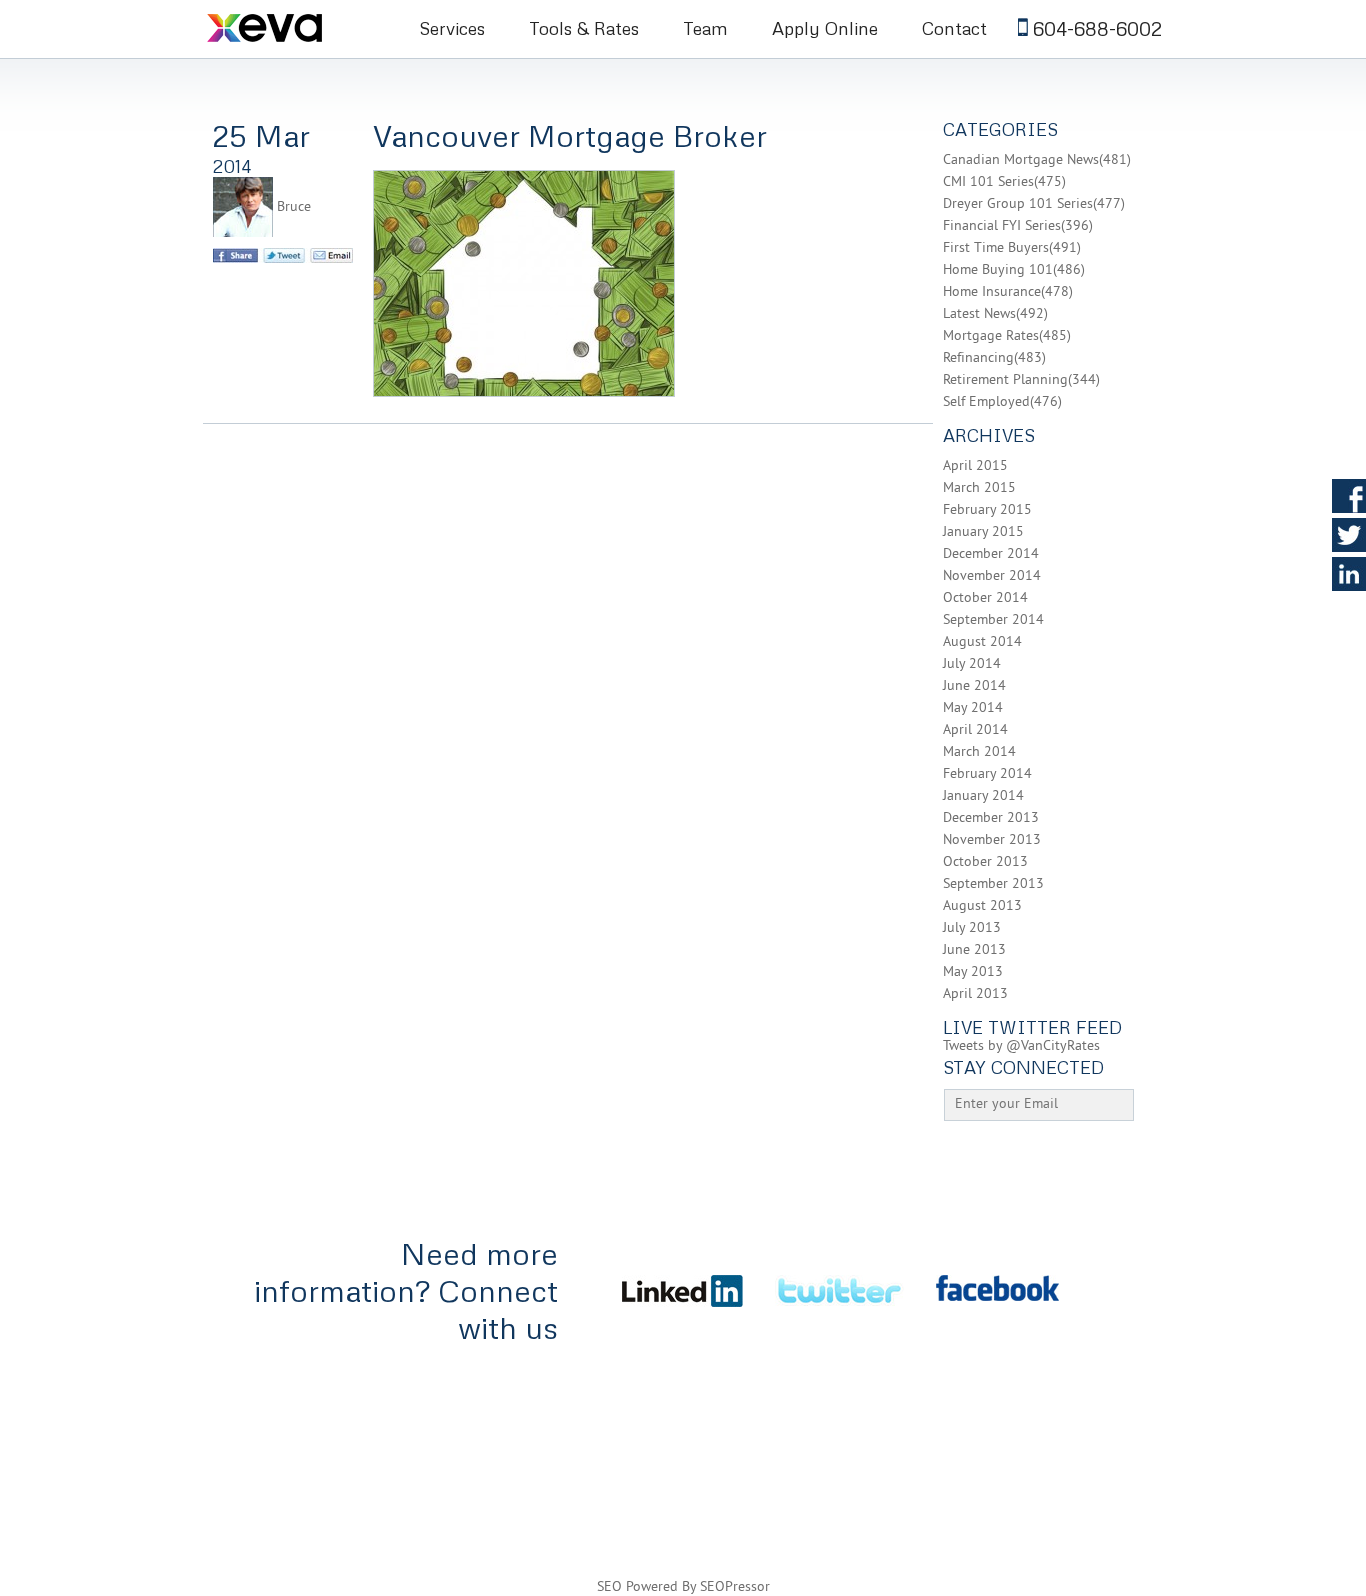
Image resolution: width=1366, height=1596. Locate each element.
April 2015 (975, 466)
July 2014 (972, 664)
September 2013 (993, 884)
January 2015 (983, 532)
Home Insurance (992, 292)
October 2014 (985, 598)
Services (452, 28)
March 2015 (979, 488)
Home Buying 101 (998, 270)
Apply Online (825, 28)
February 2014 (987, 774)
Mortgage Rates (991, 336)
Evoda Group (1123, 1474)
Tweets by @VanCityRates (1021, 1046)
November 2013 (992, 840)
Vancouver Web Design (991, 1474)
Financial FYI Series (1002, 226)
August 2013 (982, 906)
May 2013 (973, 972)
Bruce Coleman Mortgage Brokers (291, 27)
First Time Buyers (996, 248)
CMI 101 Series (988, 182)
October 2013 (985, 862)
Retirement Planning (1005, 380)
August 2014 (982, 642)
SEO (609, 1587)
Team (705, 28)
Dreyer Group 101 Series (1018, 204)
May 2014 (973, 708)
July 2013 (972, 928)
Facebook (1349, 496)
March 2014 (979, 752)
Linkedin (1349, 574)
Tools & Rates (584, 28)
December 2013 (991, 818)
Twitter (1349, 535)
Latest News (979, 314)
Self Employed (986, 402)
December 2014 (991, 554)
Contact (954, 28)
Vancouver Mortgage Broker (570, 135)
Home (226, 1390)
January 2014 (983, 796)
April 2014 (975, 730)
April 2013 (975, 994)
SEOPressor (735, 1587)
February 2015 (987, 510)
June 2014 (974, 686)
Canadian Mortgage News (1021, 160)
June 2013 (974, 950)
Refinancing (978, 358)
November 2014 (992, 576)
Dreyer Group (1142, 1418)
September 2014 (993, 620)
